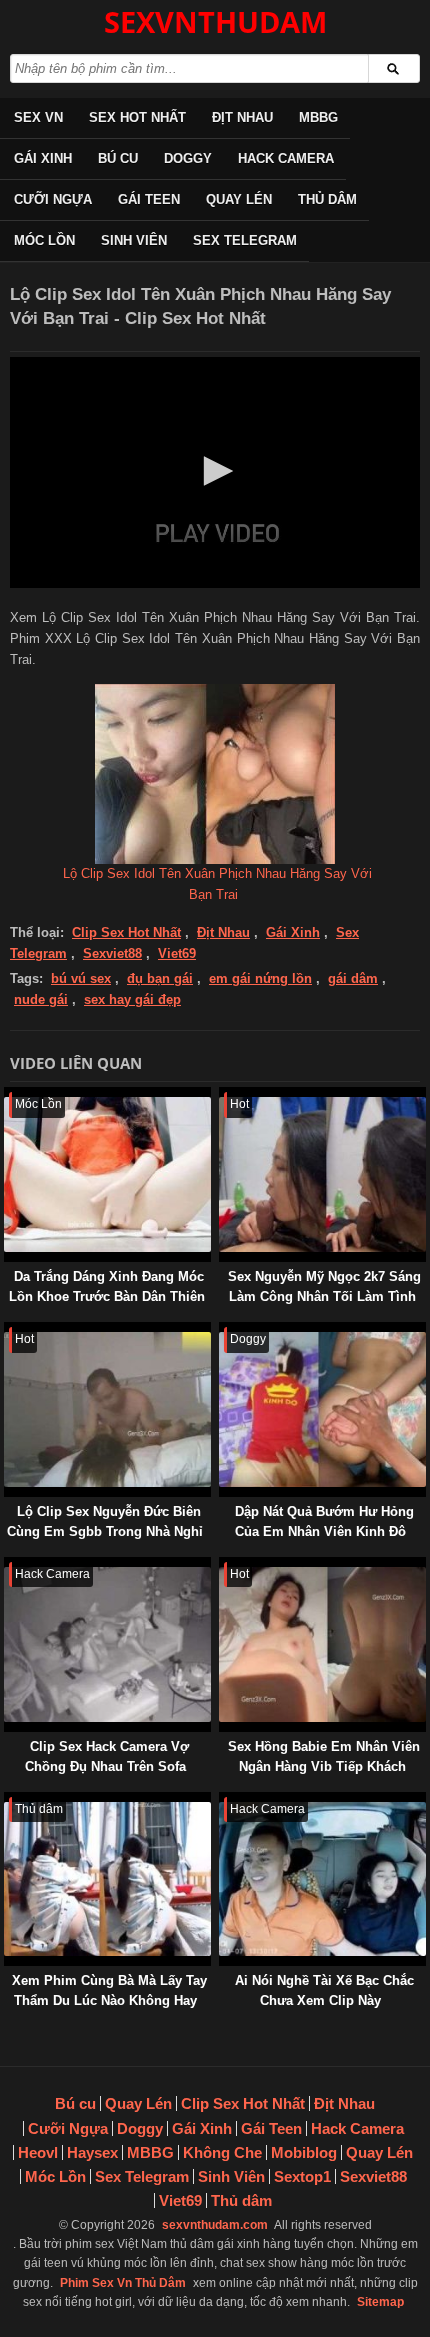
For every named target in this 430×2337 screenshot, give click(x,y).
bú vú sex (81, 978)
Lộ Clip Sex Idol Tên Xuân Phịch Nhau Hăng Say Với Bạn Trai (217, 884)
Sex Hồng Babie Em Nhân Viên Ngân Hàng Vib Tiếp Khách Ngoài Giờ (324, 1766)
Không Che (222, 2152)
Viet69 (177, 953)
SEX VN (38, 117)
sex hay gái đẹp (132, 999)
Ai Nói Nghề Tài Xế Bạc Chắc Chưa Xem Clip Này (324, 1990)
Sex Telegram (245, 240)
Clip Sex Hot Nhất (126, 932)
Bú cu (118, 158)
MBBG (318, 117)
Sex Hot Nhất (137, 117)
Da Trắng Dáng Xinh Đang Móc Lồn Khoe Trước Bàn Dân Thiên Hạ (107, 1296)
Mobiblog (304, 2152)
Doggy (188, 158)
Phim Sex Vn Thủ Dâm (123, 2283)
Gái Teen (149, 199)
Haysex (92, 2152)
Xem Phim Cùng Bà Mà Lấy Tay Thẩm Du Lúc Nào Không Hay (109, 1990)
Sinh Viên (134, 240)
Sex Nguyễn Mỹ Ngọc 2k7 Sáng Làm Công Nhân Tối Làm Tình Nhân (324, 1296)
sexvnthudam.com (215, 2225)
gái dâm (353, 978)
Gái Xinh (43, 158)
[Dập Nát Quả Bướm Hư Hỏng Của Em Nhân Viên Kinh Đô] (223, 1331)
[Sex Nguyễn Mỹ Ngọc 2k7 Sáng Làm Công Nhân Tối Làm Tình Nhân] (223, 1096)
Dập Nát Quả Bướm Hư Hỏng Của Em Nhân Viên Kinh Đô (324, 1521)
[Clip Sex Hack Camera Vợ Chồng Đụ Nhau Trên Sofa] (8, 1566)
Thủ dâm (327, 199)
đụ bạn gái (160, 978)
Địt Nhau (242, 117)
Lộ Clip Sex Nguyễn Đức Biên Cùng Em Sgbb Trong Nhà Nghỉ (105, 1521)
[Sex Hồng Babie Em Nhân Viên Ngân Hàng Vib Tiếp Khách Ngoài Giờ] (223, 1566)
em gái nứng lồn (260, 978)
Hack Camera (286, 158)
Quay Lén (239, 199)
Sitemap (380, 2302)
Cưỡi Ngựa (53, 199)
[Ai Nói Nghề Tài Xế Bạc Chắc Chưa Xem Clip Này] (223, 1801)
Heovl (38, 2152)
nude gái (41, 999)
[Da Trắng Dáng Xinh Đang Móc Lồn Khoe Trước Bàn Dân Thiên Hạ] (8, 1096)
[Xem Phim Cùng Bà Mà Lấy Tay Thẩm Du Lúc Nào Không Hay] (8, 1801)
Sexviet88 (112, 953)
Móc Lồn (44, 240)
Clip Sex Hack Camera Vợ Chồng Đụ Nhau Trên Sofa (107, 1756)
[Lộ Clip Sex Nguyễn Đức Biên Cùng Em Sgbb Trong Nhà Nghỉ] (8, 1331)
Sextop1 (302, 2176)
